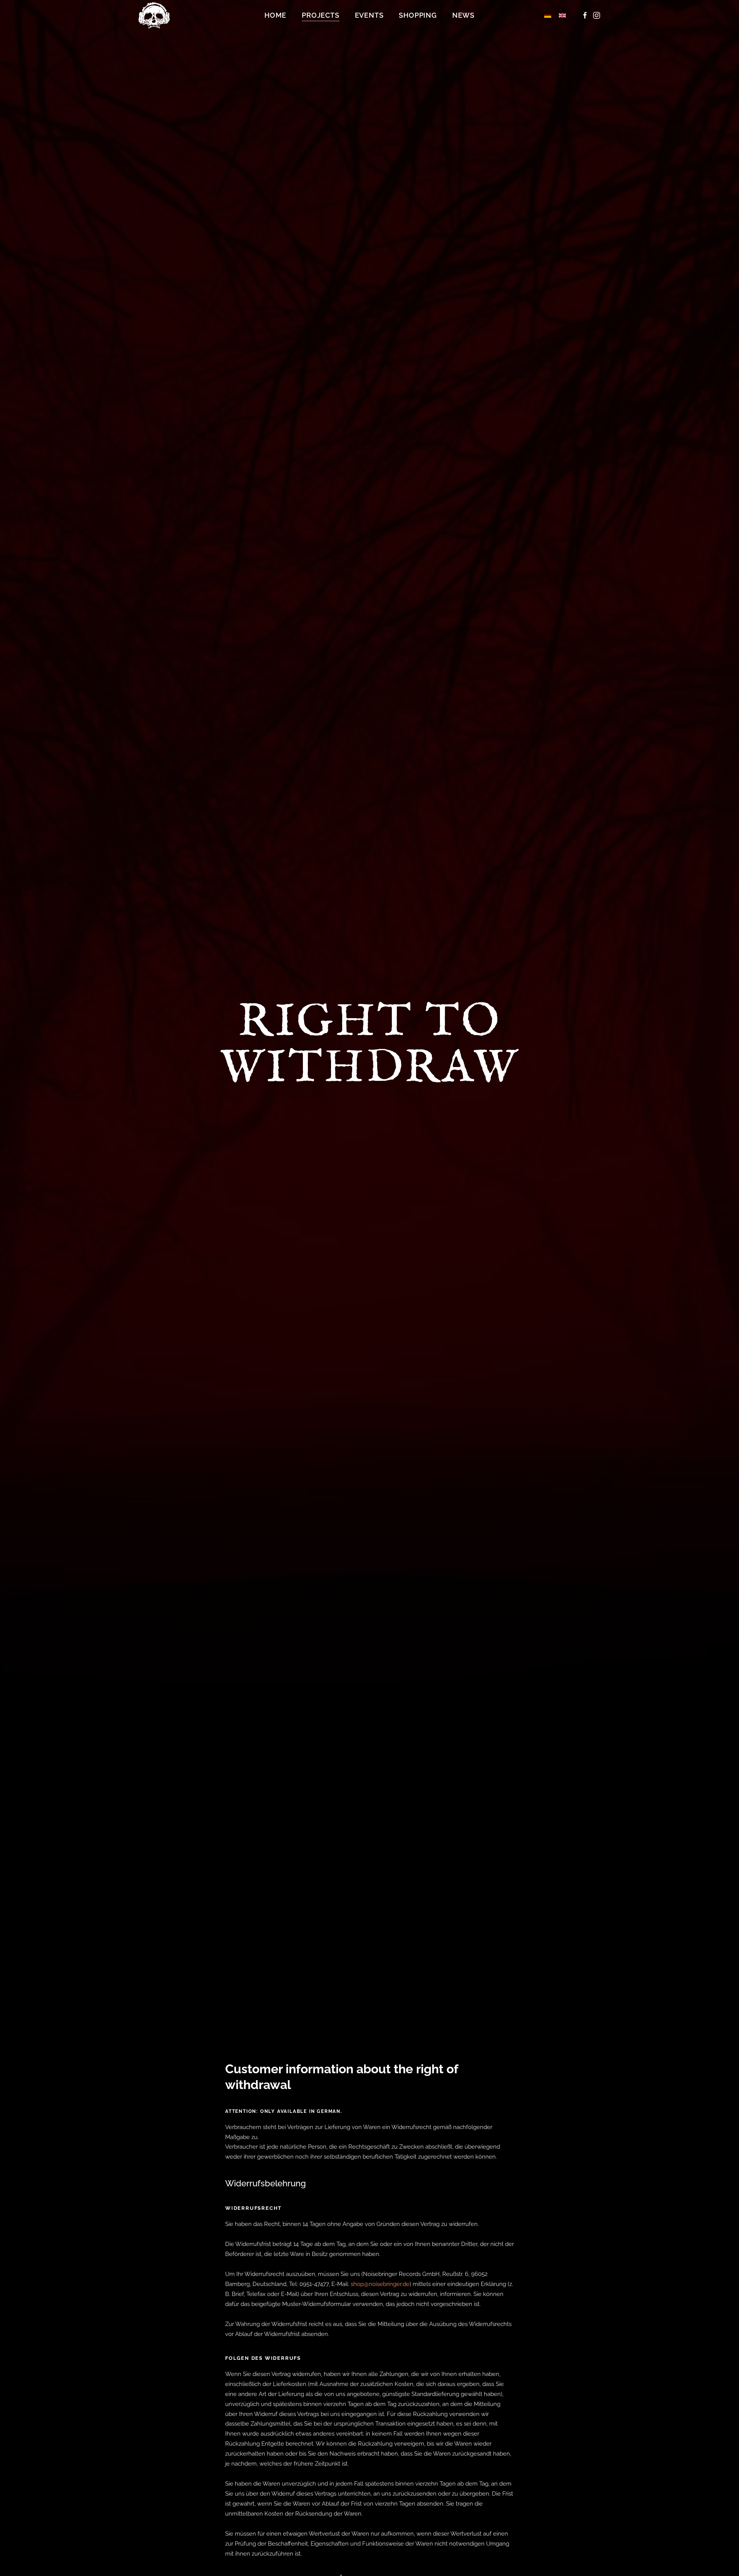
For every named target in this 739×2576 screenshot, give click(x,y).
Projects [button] (320, 15)
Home (275, 15)
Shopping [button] (418, 15)
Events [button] (369, 15)
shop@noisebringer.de (380, 2284)
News (463, 15)
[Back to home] (155, 15)
